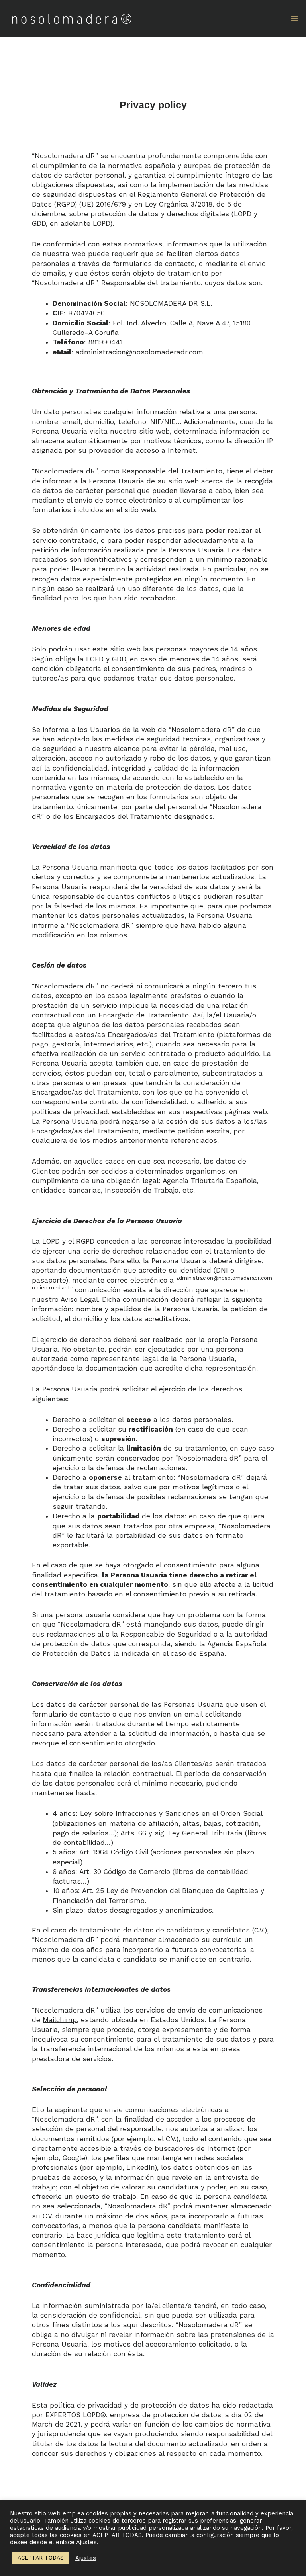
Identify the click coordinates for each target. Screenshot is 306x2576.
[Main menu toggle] (294, 19)
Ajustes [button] (86, 2558)
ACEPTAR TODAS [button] (41, 2558)
